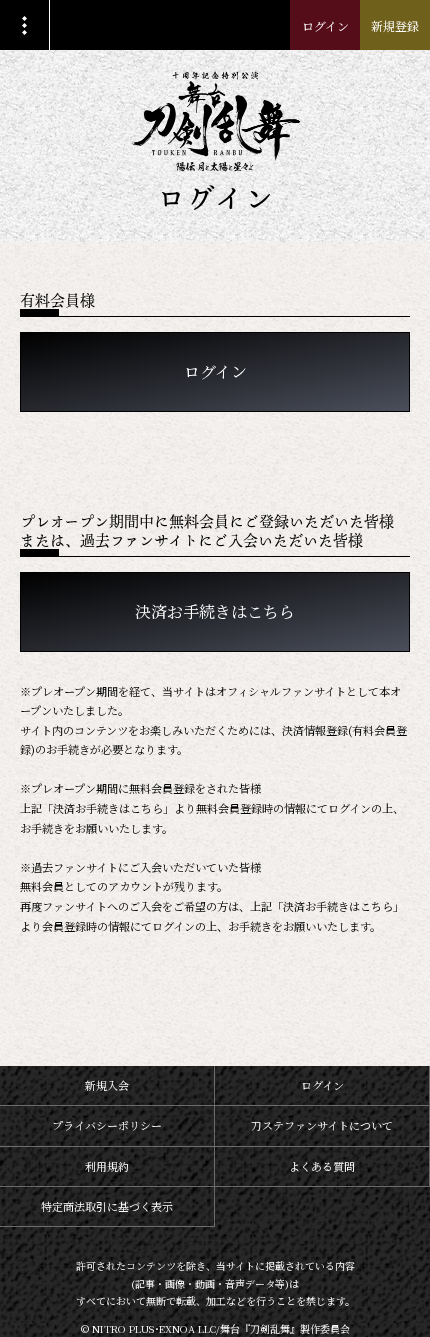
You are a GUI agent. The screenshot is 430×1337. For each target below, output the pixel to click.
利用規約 (107, 1166)
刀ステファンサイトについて (322, 1125)
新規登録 (395, 25)
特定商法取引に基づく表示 (107, 1206)
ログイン (325, 25)
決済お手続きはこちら (215, 611)
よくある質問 (322, 1166)
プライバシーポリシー (107, 1125)
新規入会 (107, 1085)
